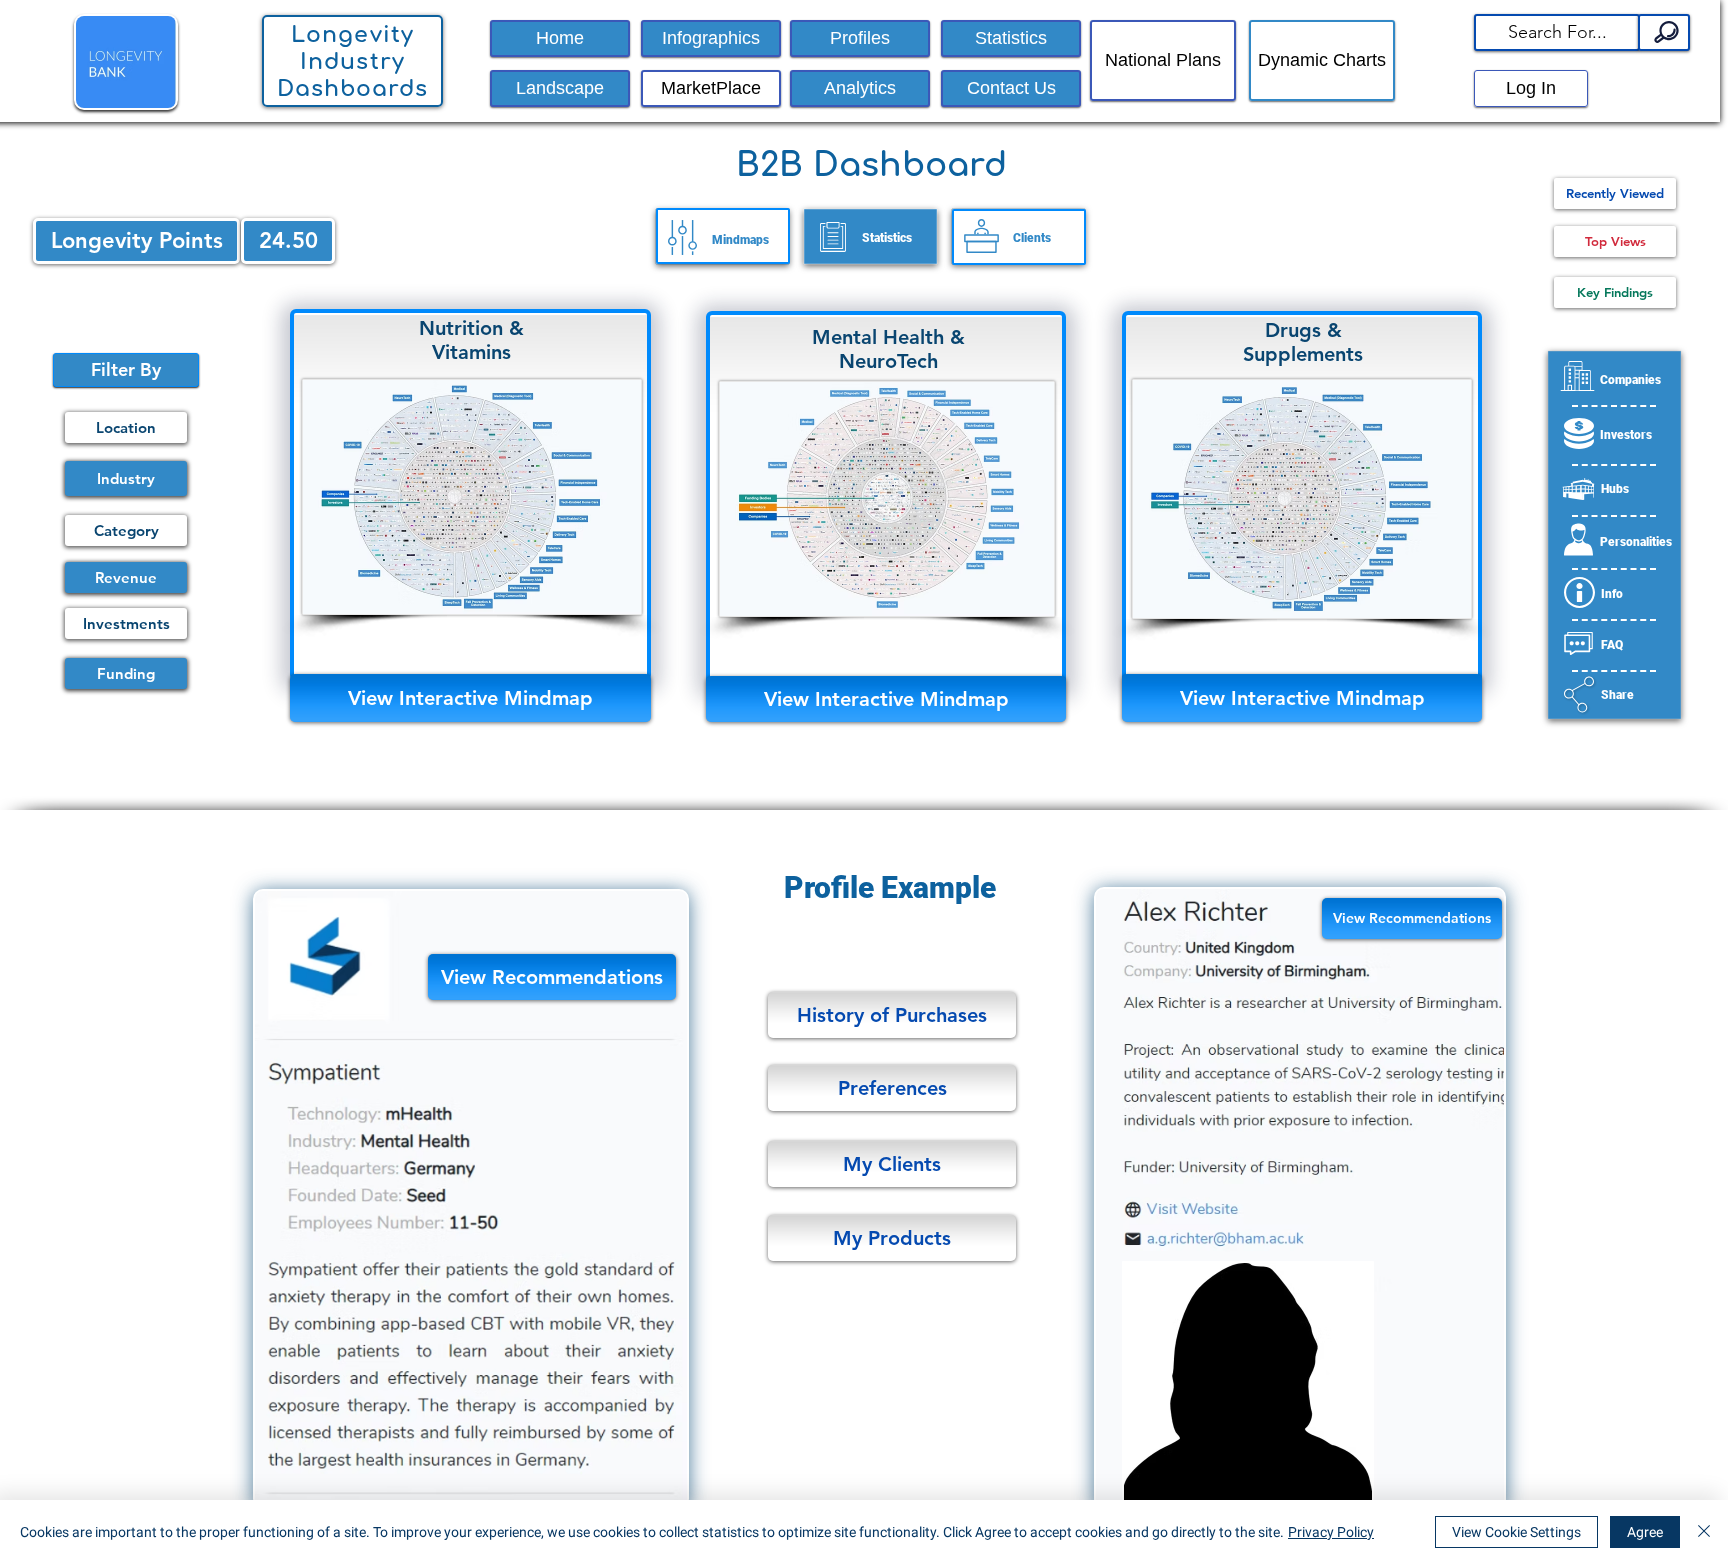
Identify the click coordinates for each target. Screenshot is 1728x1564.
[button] (1557, 32)
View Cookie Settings (1516, 1532)
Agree (1645, 1532)
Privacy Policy (1331, 1532)
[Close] (1704, 1532)
